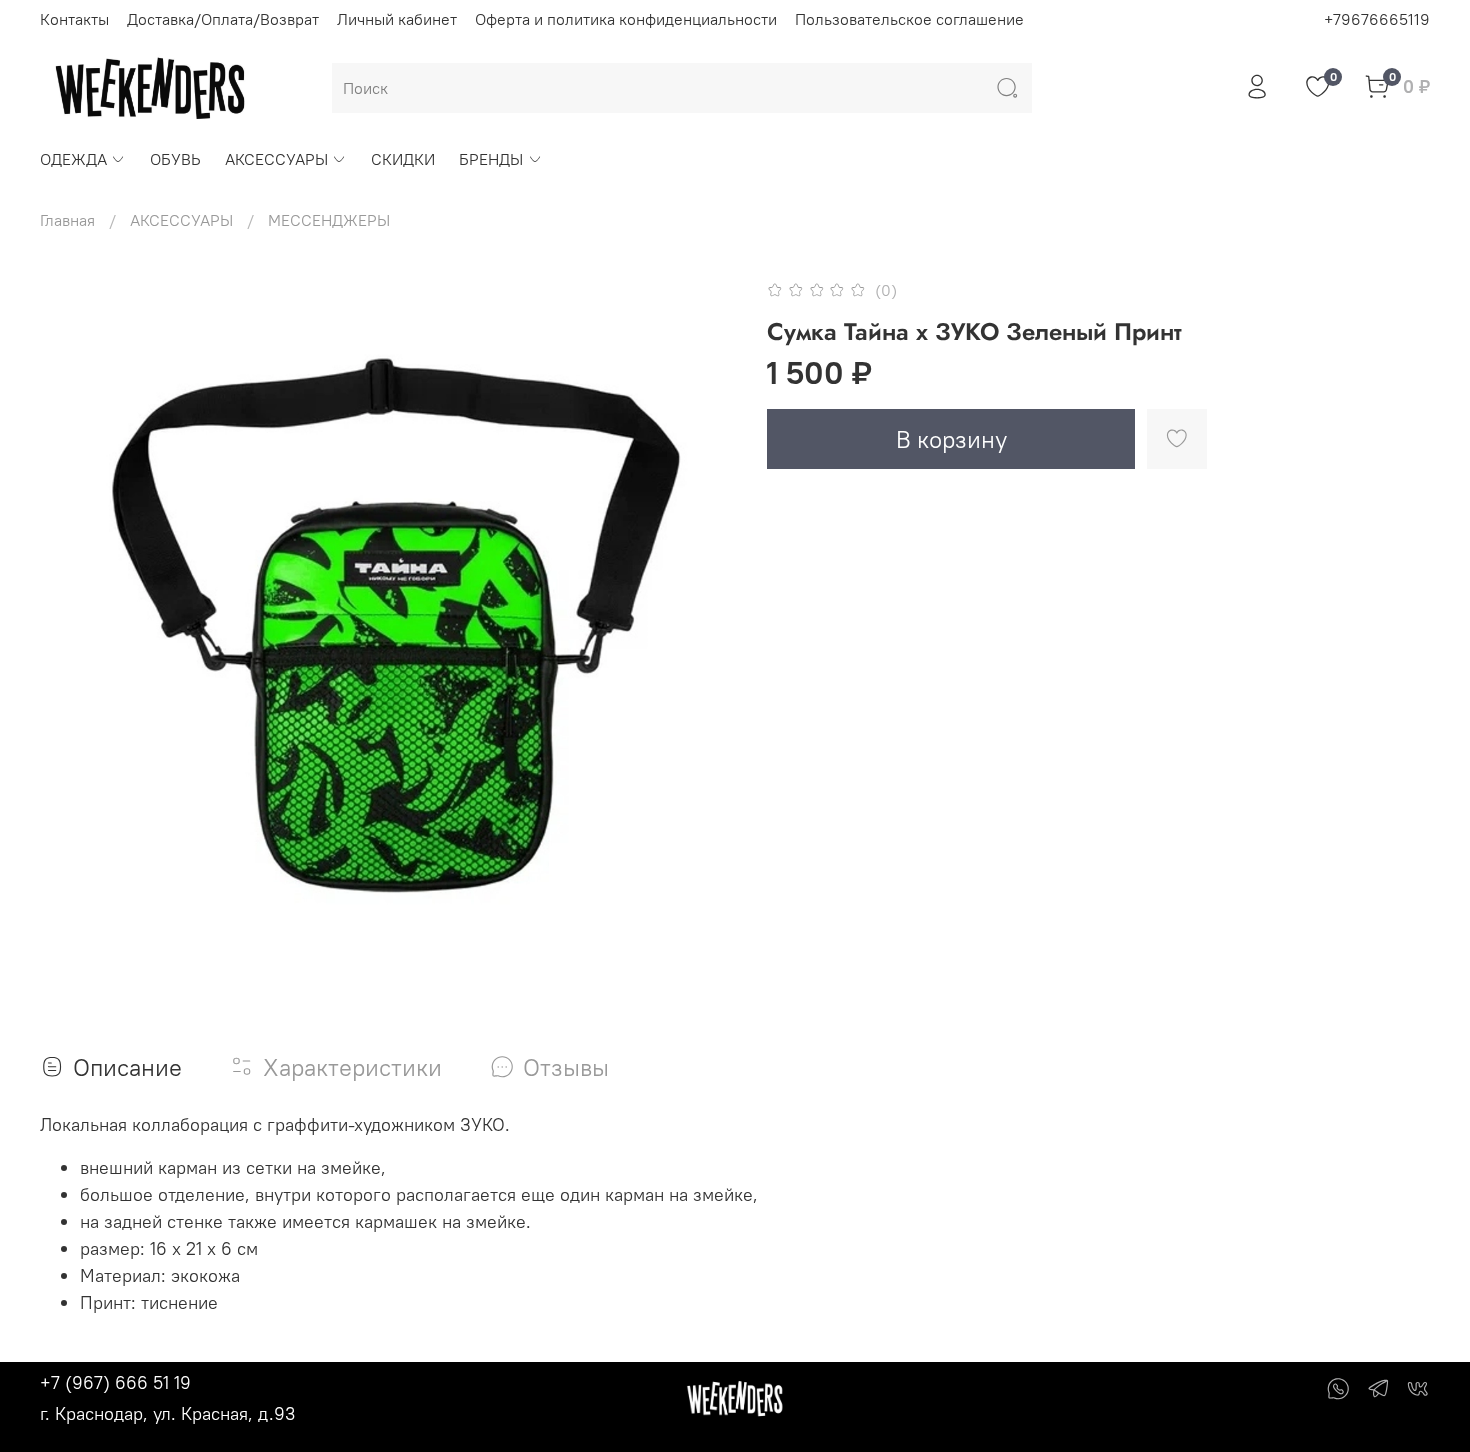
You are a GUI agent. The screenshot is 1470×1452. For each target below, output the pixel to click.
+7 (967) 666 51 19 (115, 1382)
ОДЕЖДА (73, 159)
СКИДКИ (403, 159)
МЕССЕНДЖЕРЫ (329, 220)
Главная (67, 220)
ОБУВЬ (175, 159)
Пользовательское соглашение (909, 19)
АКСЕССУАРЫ (276, 159)
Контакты (74, 19)
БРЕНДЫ (491, 159)
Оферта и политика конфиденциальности (626, 19)
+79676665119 (1377, 19)
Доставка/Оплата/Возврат (223, 19)
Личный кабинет (397, 19)
